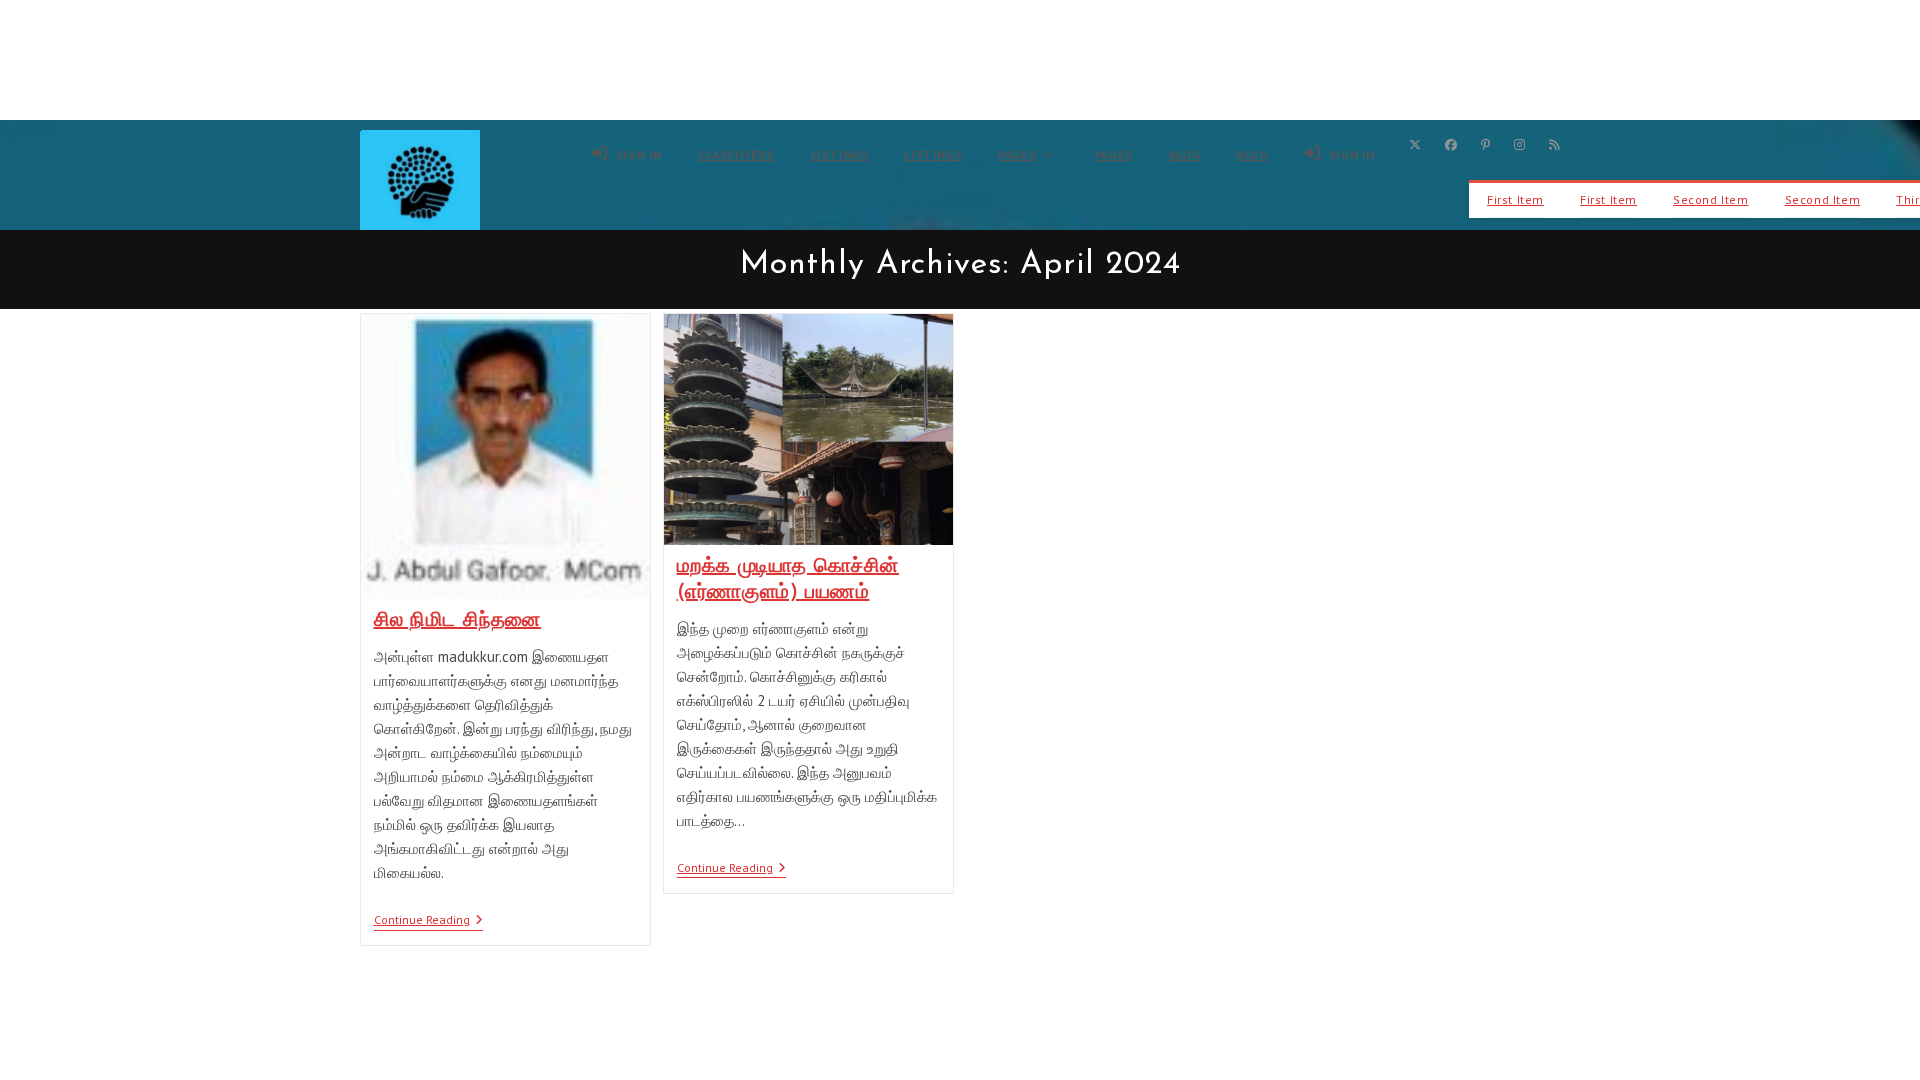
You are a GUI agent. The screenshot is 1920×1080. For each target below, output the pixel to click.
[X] (1415, 145)
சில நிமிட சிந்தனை (458, 621)
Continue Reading (428, 921)
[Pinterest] (1485, 145)
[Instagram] (1519, 145)
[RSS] (1554, 145)
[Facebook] (1451, 145)
